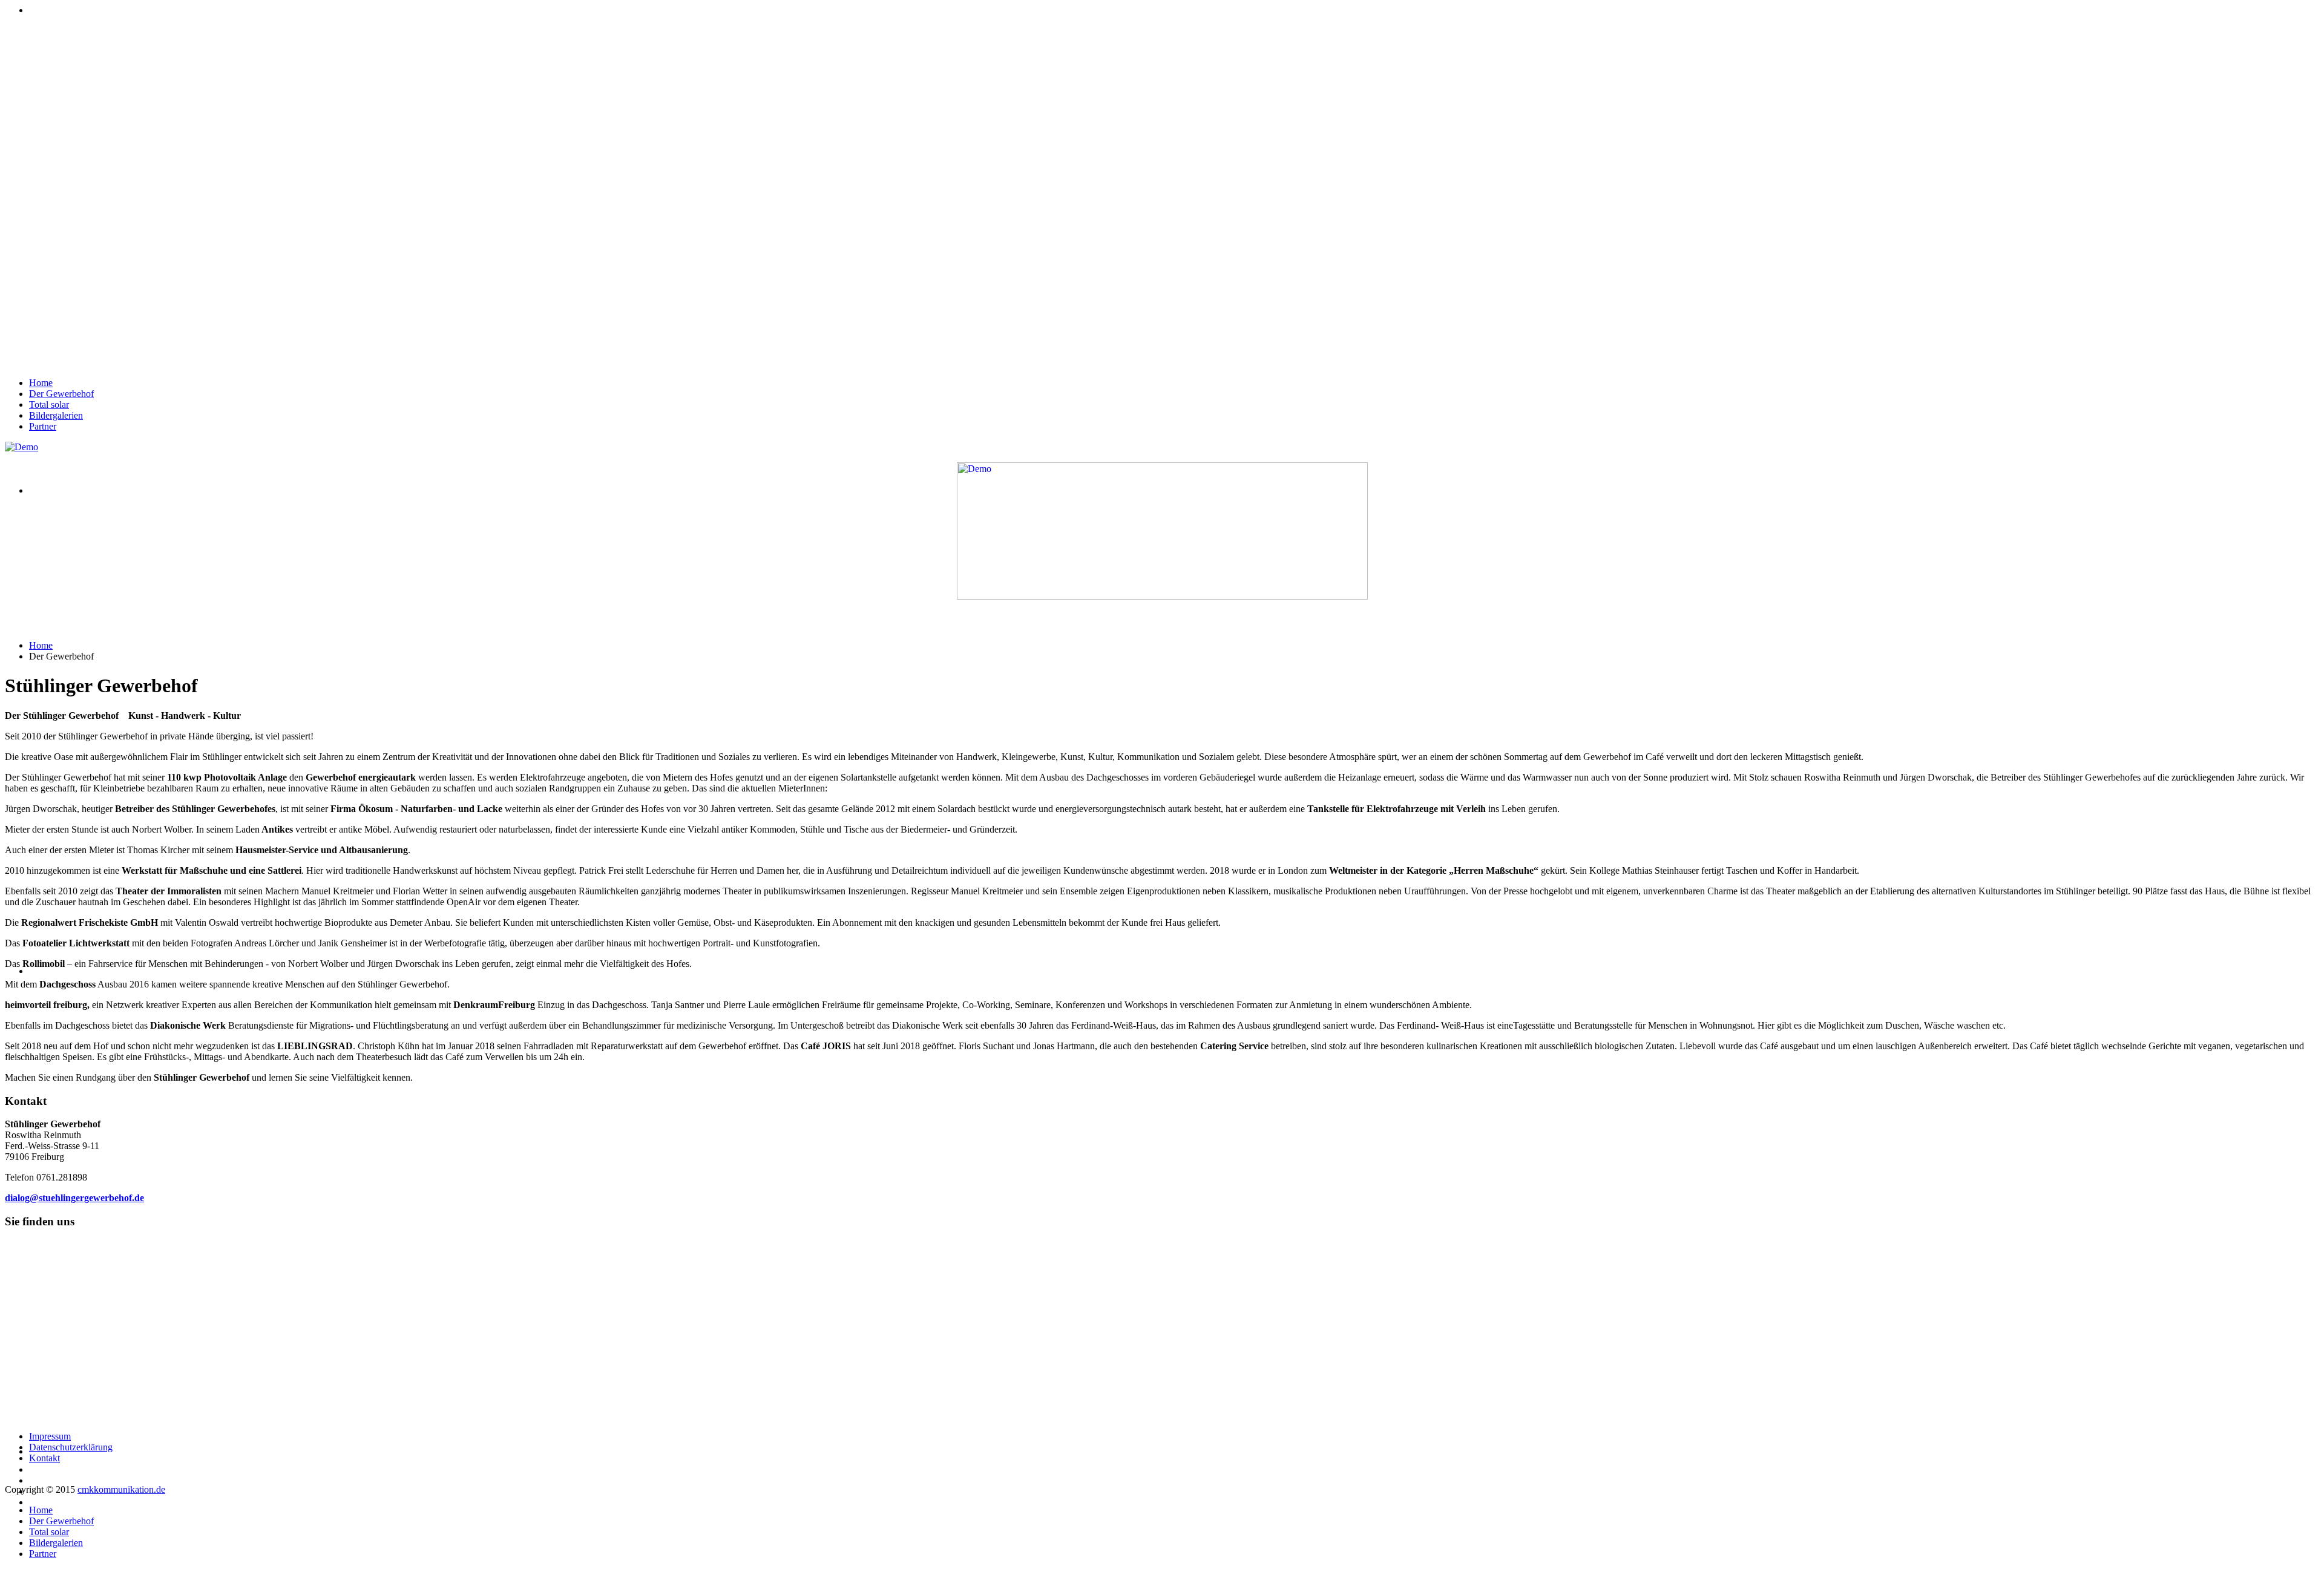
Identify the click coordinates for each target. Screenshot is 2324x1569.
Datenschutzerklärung (71, 1447)
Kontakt (44, 1458)
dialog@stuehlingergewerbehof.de (74, 1198)
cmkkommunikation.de (121, 1489)
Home (41, 383)
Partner (43, 426)
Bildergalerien (56, 415)
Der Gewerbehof (61, 394)
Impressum (50, 1436)
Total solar (49, 405)
